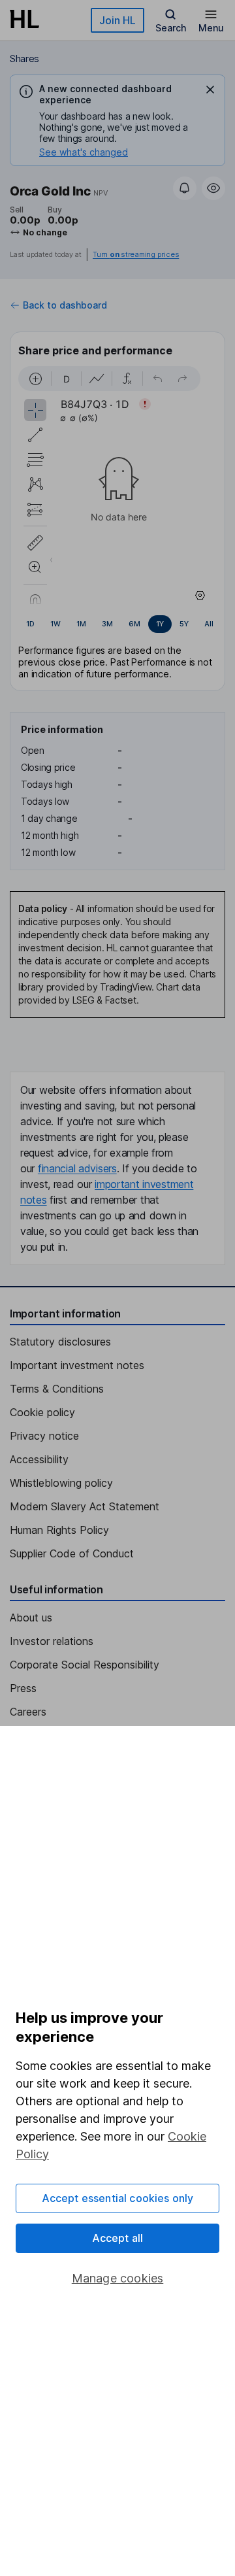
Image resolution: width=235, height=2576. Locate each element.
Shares (24, 59)
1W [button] (55, 624)
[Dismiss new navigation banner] (210, 90)
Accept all (118, 2238)
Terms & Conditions (57, 1389)
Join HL (117, 20)
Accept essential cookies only (118, 2198)
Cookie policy (42, 1412)
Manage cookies (118, 2278)
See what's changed (84, 152)
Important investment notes (77, 1365)
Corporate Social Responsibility (85, 1665)
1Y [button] (160, 624)
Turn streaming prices (136, 255)
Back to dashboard (65, 305)
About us (31, 1618)
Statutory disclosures (60, 1342)
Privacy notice (44, 1436)
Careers (28, 1712)
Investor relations (52, 1641)
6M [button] (134, 624)
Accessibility (39, 1459)
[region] (117, 485)
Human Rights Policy (59, 1530)
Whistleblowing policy (61, 1483)
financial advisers (77, 1168)
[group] (117, 624)
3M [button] (107, 624)
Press (23, 1688)
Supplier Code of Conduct (72, 1553)
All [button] (209, 624)
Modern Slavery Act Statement (85, 1506)
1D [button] (30, 624)
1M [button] (81, 624)
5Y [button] (184, 624)
